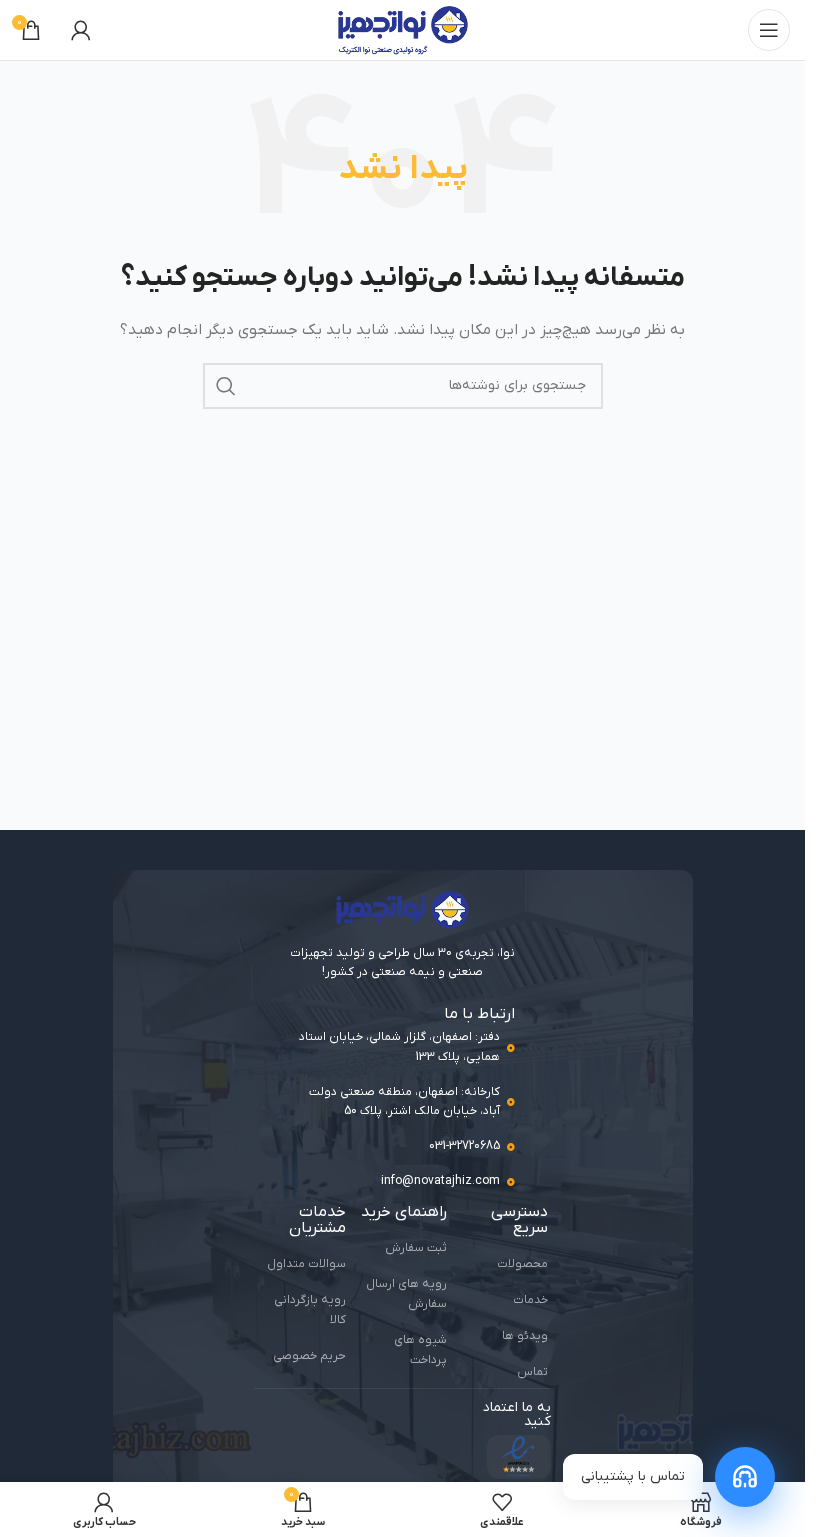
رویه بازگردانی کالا (310, 1310)
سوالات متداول (306, 1264)
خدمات (530, 1300)
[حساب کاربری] (81, 30)
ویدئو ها (525, 1336)
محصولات (522, 1264)
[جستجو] (226, 386)
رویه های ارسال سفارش (406, 1294)
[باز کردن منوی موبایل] (769, 30)
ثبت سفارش (416, 1248)
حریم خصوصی (309, 1356)
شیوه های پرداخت (420, 1350)
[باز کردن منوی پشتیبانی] (745, 1477)
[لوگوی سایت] (403, 29)
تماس (532, 1372)
